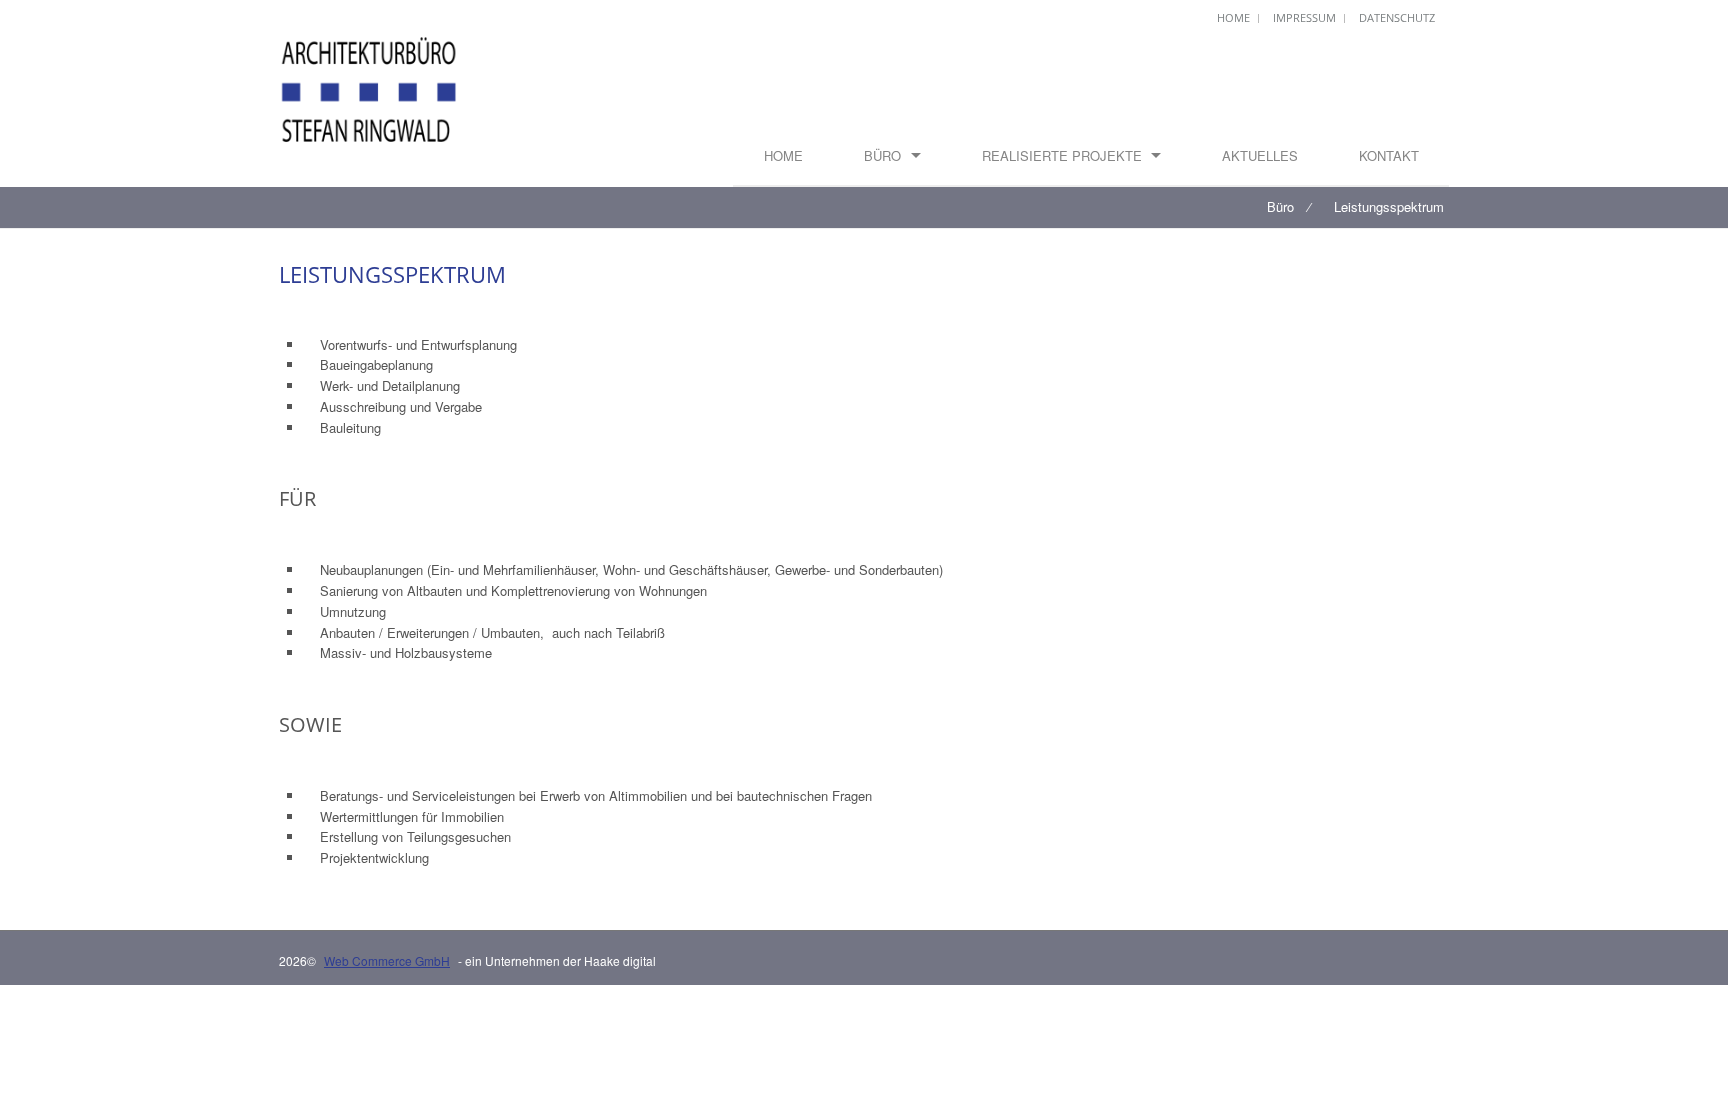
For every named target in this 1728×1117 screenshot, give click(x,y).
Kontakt (1389, 155)
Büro (882, 155)
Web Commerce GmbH (387, 960)
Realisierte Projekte (1062, 155)
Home (1233, 17)
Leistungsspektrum (1389, 206)
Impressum (1304, 17)
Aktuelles (1260, 155)
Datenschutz (1397, 17)
